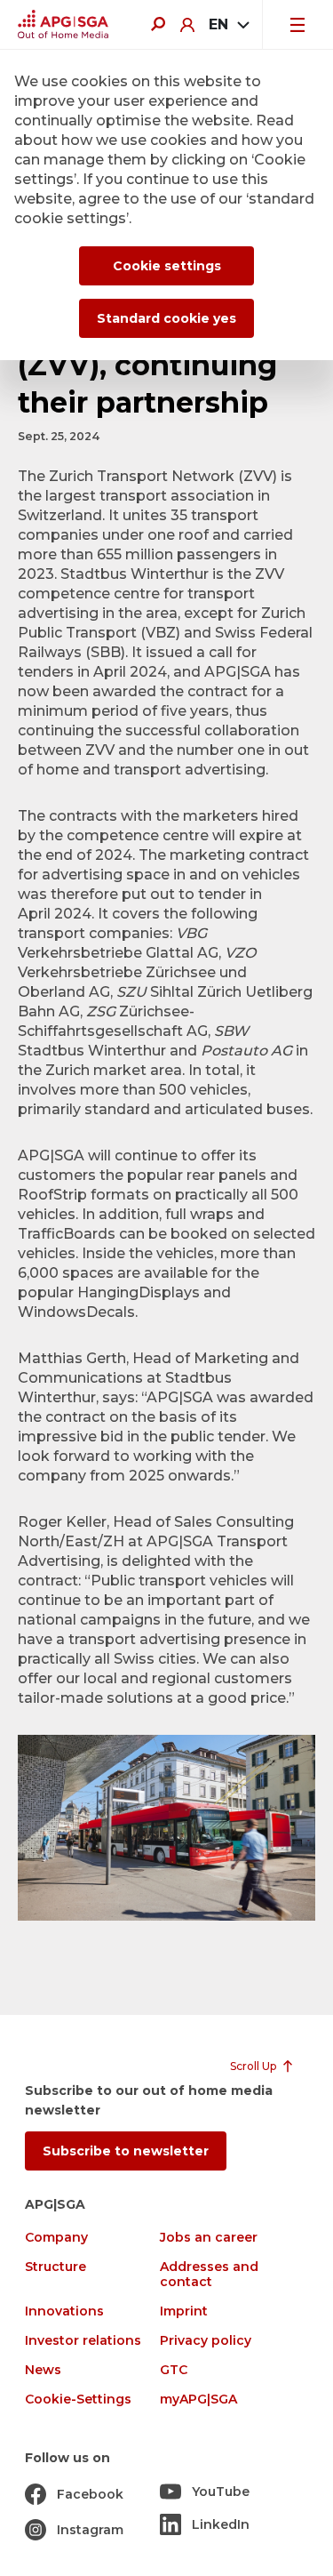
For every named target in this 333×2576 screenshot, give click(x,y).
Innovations (64, 2311)
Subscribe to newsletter (126, 2151)
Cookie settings (167, 266)
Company (56, 2238)
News (43, 2370)
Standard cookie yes (166, 318)
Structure (55, 2267)
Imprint (184, 2311)
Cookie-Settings (78, 2399)
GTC (174, 2370)
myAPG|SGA (198, 2399)
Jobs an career (209, 2238)
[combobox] (228, 25)
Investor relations (83, 2341)
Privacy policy (206, 2341)
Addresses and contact (209, 2275)
